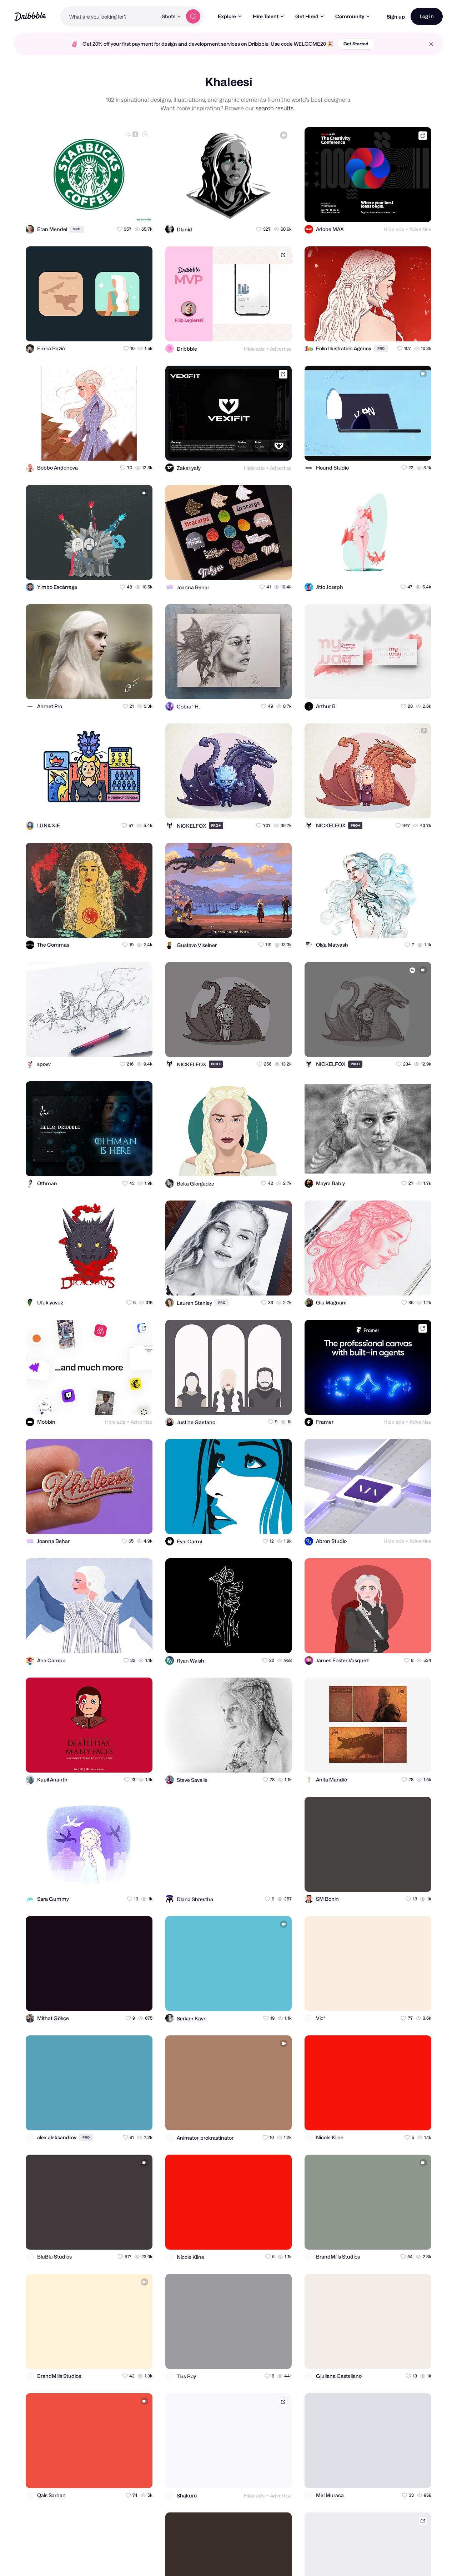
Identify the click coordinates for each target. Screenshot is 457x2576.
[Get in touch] (112, 210)
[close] (431, 44)
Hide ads (394, 229)
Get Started (356, 44)
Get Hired (307, 16)
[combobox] (109, 16)
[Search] (193, 16)
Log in (427, 16)
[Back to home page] (30, 16)
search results (275, 108)
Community (350, 16)
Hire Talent (266, 16)
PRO (77, 229)
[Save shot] (126, 210)
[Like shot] (141, 210)
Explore (227, 16)
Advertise (420, 229)
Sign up (396, 17)
